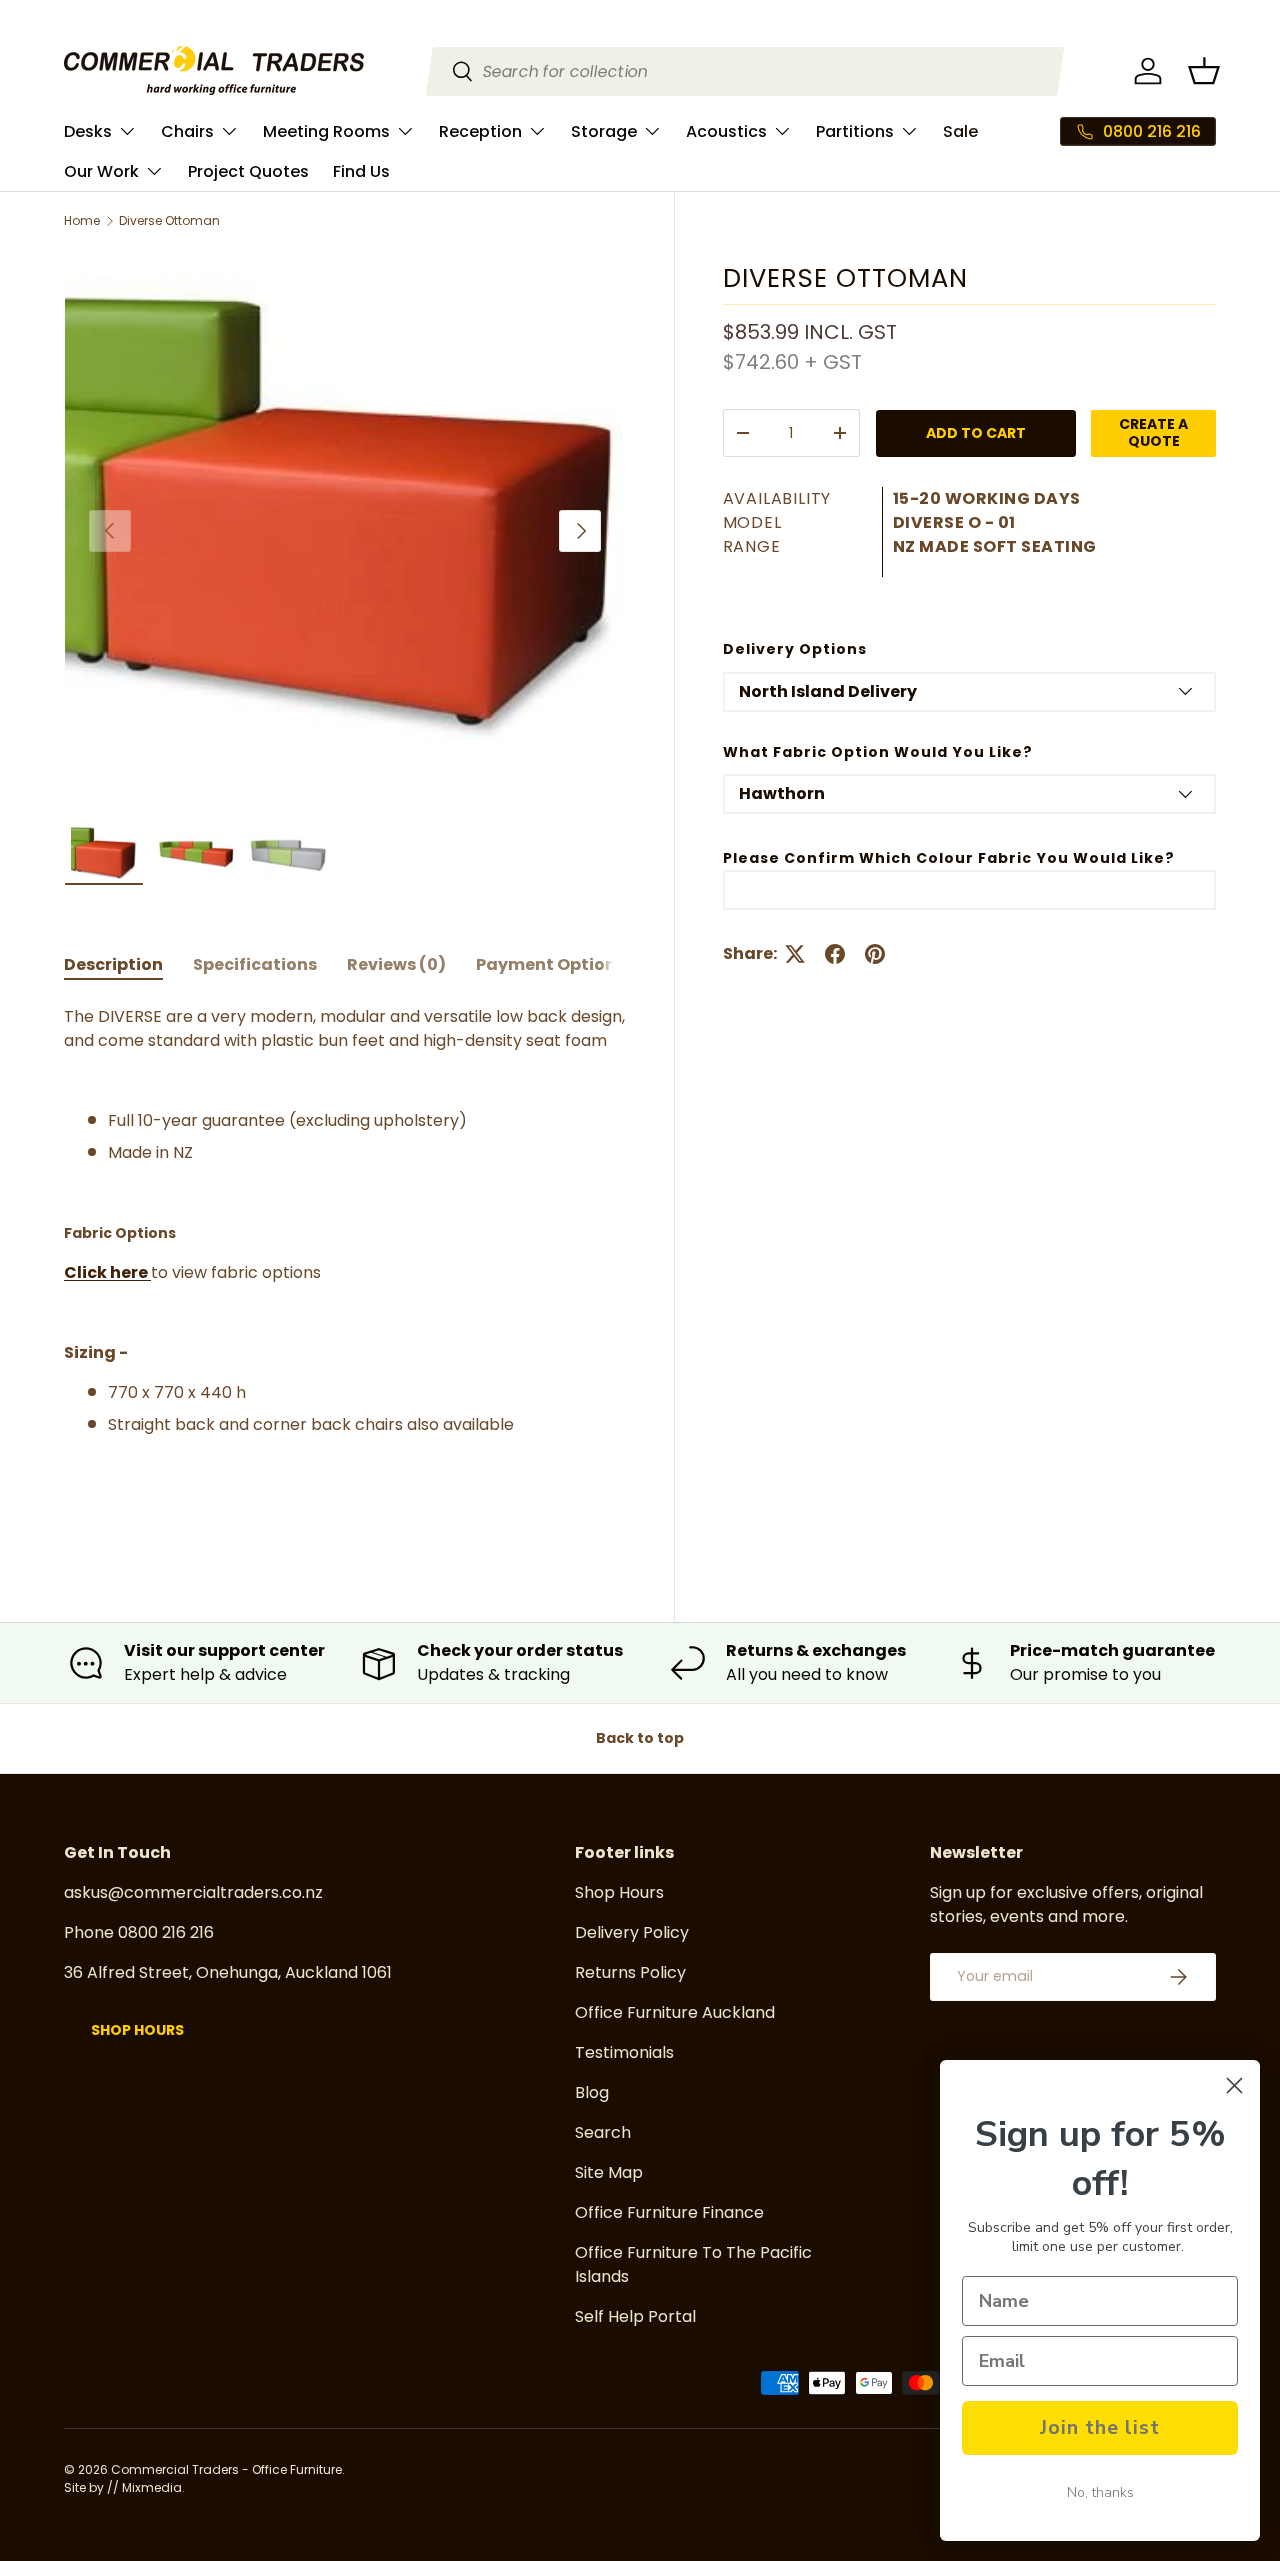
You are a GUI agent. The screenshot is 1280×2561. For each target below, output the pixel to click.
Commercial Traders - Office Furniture (226, 2469)
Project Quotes (248, 171)
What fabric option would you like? (878, 751)
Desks (88, 131)
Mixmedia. (153, 2487)
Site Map (609, 2172)
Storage (604, 131)
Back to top (640, 1738)
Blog (592, 2092)
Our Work (101, 171)
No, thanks (1100, 2492)
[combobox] (745, 71)
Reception (480, 131)
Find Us (361, 171)
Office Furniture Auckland (675, 2012)
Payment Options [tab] (550, 964)
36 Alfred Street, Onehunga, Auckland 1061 (228, 1972)
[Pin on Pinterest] (875, 954)
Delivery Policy (632, 1932)
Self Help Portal (635, 2316)
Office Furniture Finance (669, 2212)
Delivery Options (795, 649)
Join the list (1100, 2427)
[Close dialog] (1234, 2085)
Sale (960, 131)
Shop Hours (137, 2030)
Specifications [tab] (255, 964)
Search (603, 2132)
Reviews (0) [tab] (396, 964)
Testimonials (624, 2052)
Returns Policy (630, 1972)
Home (82, 221)
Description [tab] (113, 964)
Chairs (187, 131)
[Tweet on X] (795, 954)
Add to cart (976, 433)
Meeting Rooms (326, 131)
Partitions (855, 131)
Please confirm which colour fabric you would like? (949, 858)
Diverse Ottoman (169, 221)
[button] (1204, 71)
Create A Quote (1153, 432)
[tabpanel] (345, 1269)
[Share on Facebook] (835, 954)
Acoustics (726, 131)
